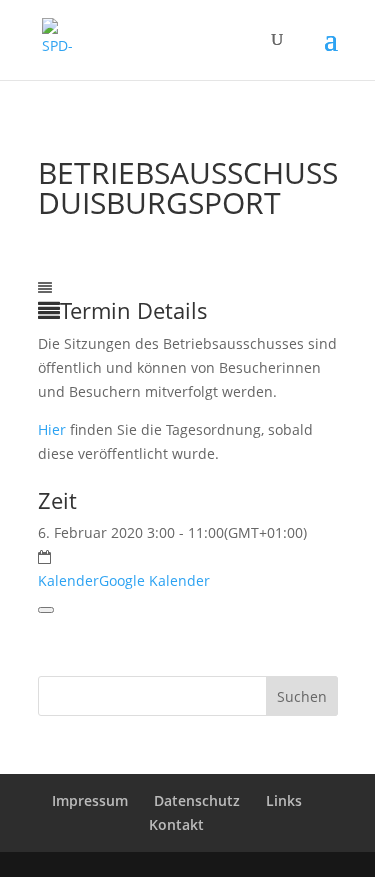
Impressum (90, 800)
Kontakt (176, 824)
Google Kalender (154, 580)
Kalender (68, 580)
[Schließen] (46, 610)
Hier (52, 429)
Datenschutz (197, 800)
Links (284, 800)
